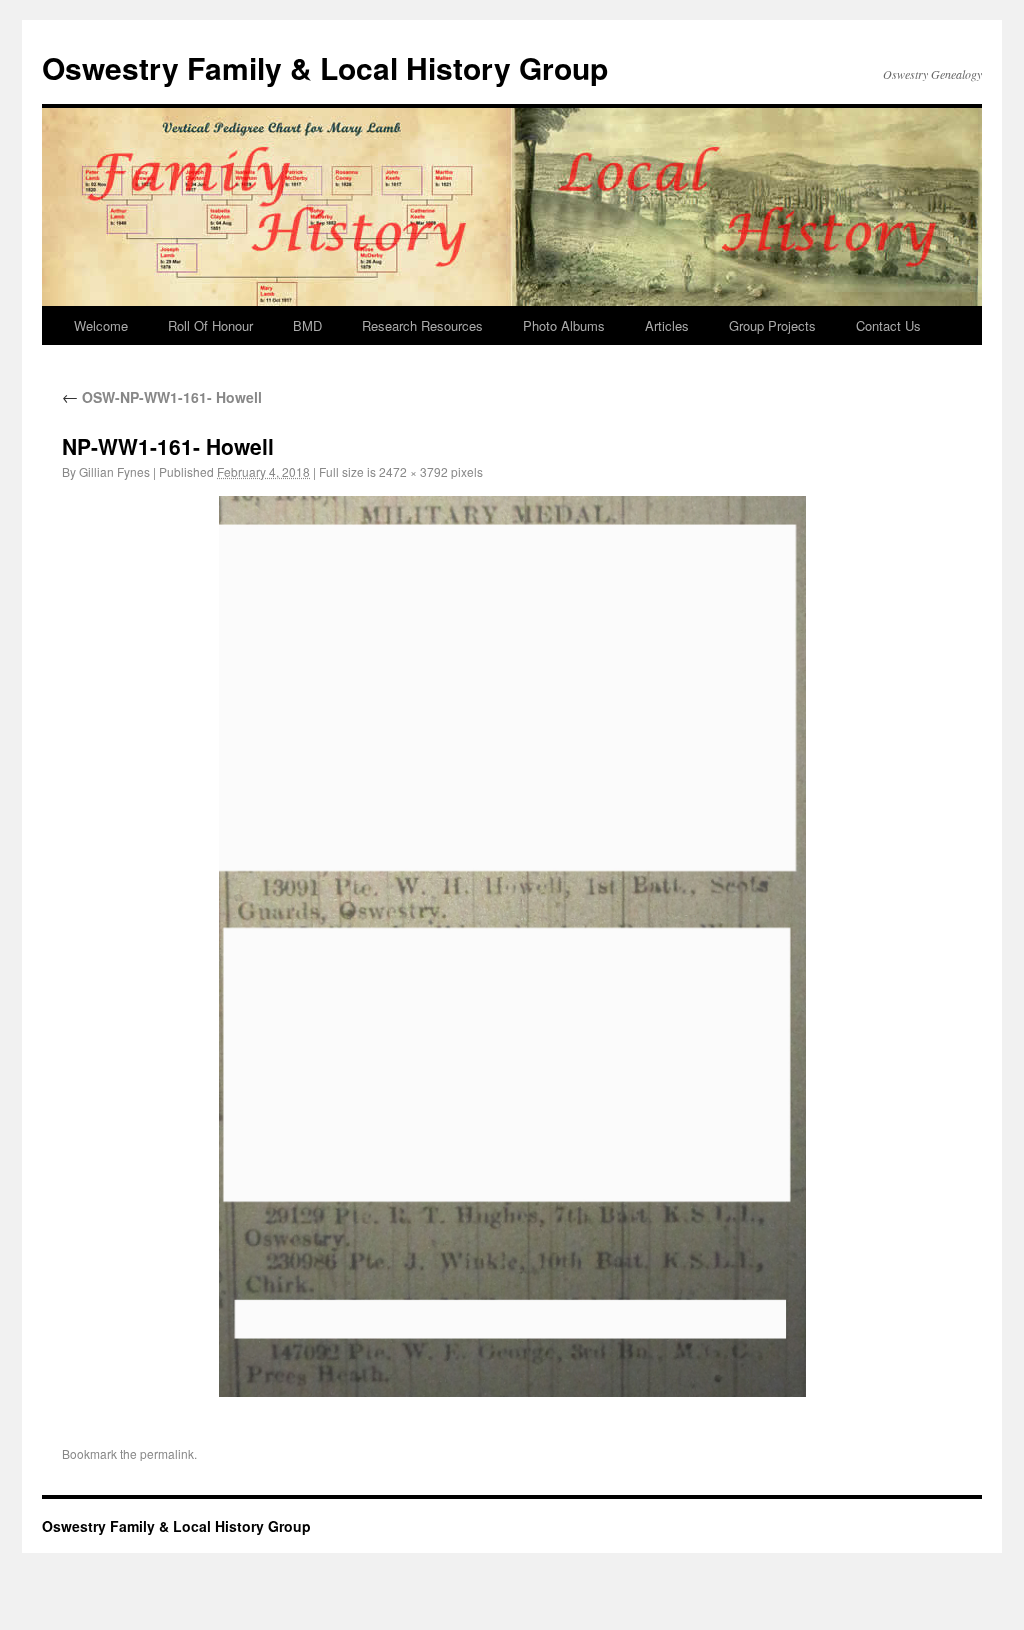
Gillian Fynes (114, 471)
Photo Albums (564, 325)
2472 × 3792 (413, 471)
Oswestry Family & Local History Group (325, 67)
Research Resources (422, 325)
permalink (167, 1453)
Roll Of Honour (210, 325)
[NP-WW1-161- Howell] (512, 946)
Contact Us (888, 325)
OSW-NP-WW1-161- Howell (162, 397)
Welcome (101, 325)
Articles (667, 325)
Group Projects (772, 325)
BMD (307, 325)
